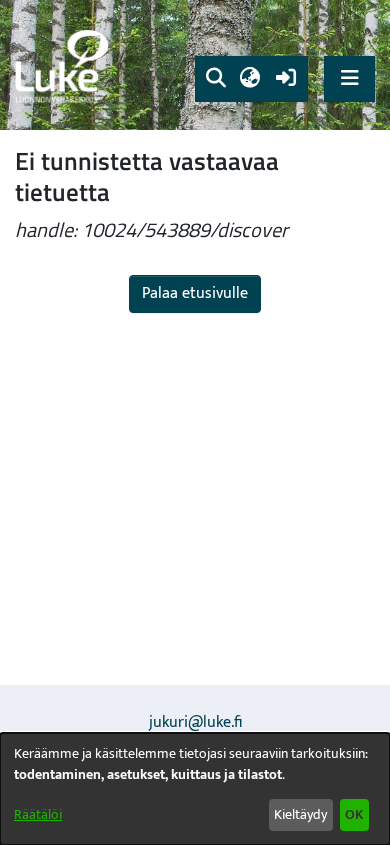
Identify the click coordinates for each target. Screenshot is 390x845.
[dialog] (195, 789)
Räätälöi (38, 814)
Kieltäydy (300, 814)
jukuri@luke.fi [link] (195, 722)
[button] (215, 79)
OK (354, 814)
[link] (65, 65)
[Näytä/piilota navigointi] (349, 78)
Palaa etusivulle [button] (195, 293)
